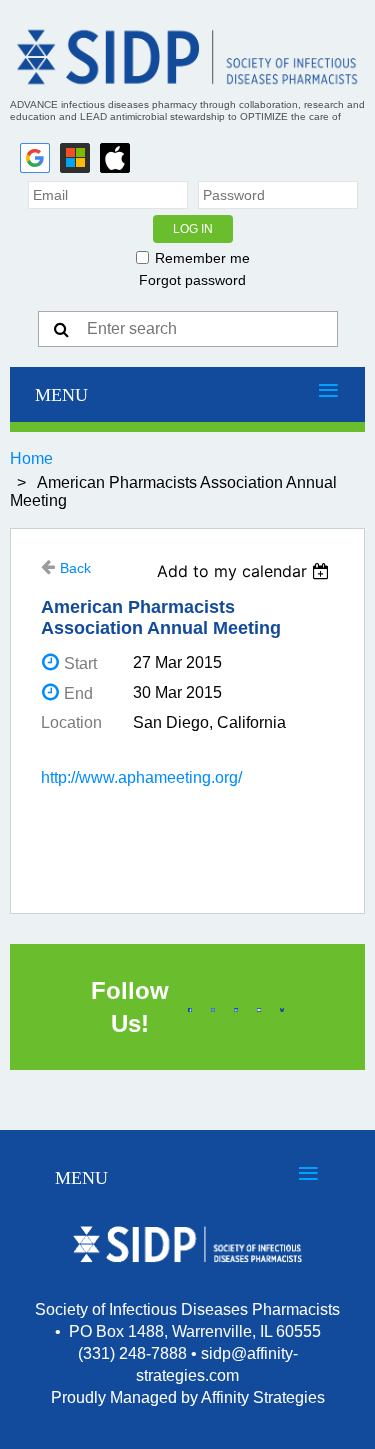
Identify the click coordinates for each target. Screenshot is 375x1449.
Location (71, 722)
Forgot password (192, 280)
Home (31, 458)
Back (75, 568)
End (78, 693)
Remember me (202, 258)
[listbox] (245, 571)
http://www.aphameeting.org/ (141, 777)
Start (80, 663)
